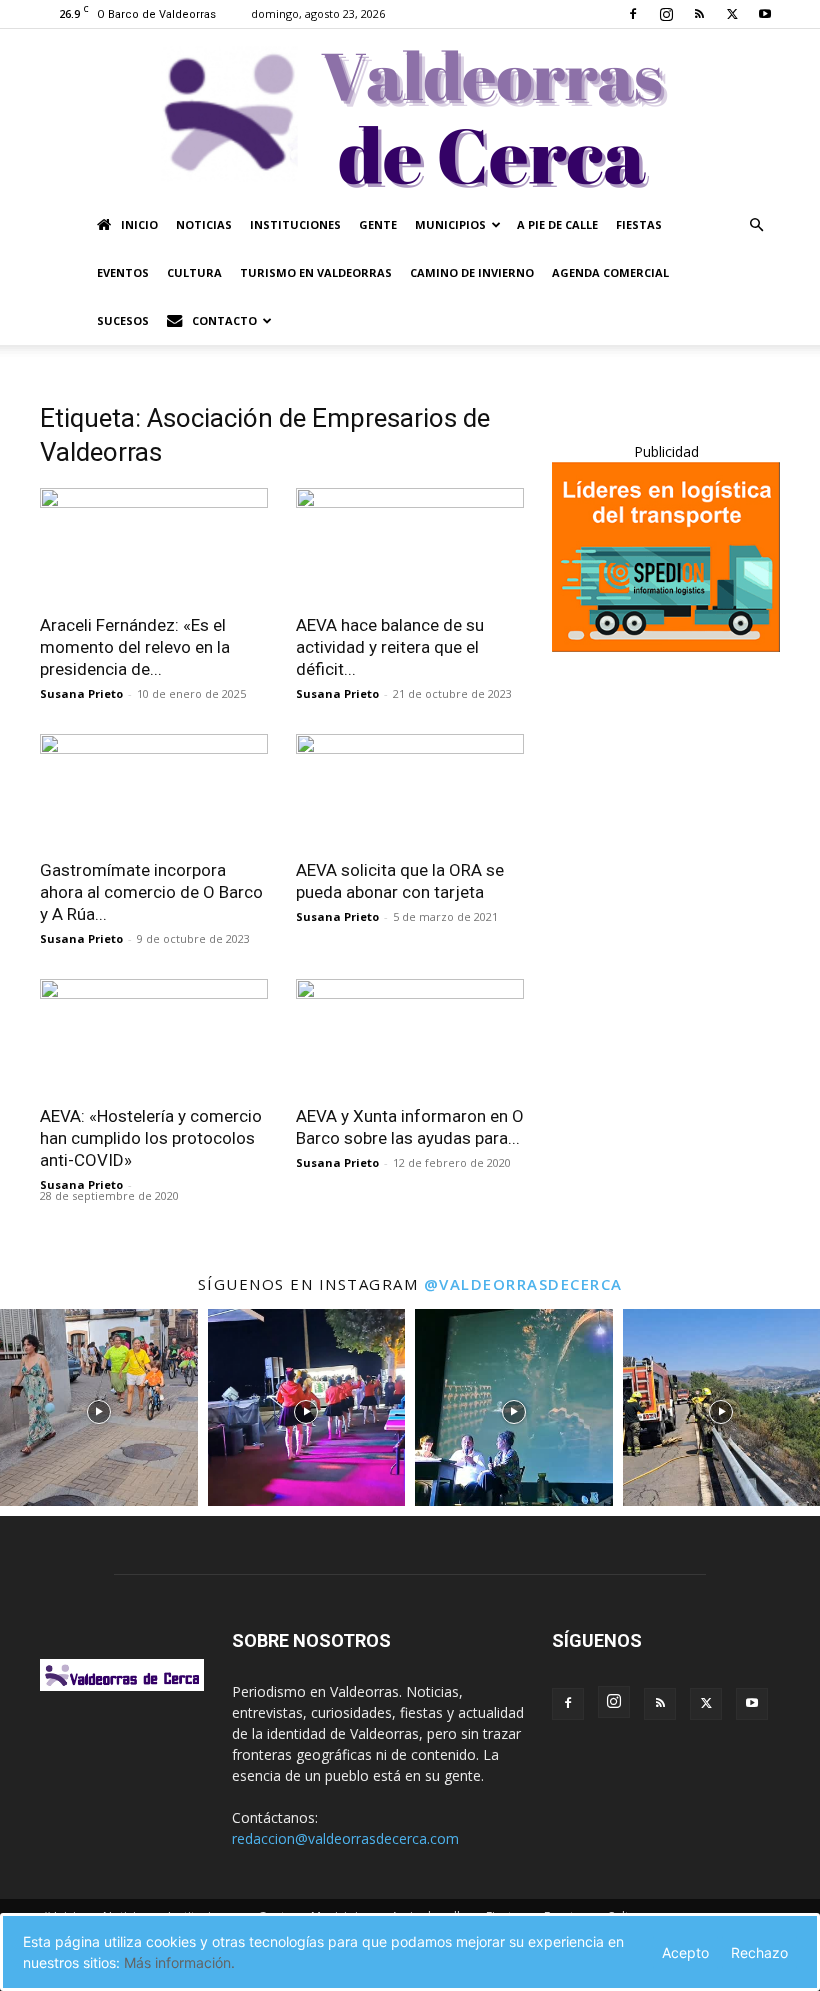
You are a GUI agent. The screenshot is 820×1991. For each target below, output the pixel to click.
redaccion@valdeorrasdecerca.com (345, 1838)
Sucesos (123, 320)
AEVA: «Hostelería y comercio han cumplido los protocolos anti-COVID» (151, 1138)
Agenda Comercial (610, 272)
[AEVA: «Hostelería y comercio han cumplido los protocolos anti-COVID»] (154, 1035)
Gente (378, 224)
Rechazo (759, 1952)
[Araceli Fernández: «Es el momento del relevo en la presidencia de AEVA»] (154, 544)
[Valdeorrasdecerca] (410, 115)
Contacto (224, 320)
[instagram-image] (99, 1408)
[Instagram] (666, 14)
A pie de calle (557, 224)
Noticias (204, 224)
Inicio (139, 224)
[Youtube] (765, 14)
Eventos (123, 272)
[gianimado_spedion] (666, 646)
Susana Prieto (81, 693)
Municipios (450, 224)
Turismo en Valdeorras (316, 272)
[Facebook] (633, 14)
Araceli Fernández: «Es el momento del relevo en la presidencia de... (135, 647)
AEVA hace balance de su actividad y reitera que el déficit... (390, 647)
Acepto (685, 1952)
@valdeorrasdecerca (523, 1284)
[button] (756, 225)
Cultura (194, 272)
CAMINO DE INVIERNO (472, 272)
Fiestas (639, 224)
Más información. (179, 1962)
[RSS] (699, 14)
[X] (732, 14)
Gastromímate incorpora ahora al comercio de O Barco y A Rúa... (151, 892)
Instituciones (295, 224)
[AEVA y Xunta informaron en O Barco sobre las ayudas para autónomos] (410, 1035)
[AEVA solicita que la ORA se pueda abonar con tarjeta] (410, 790)
